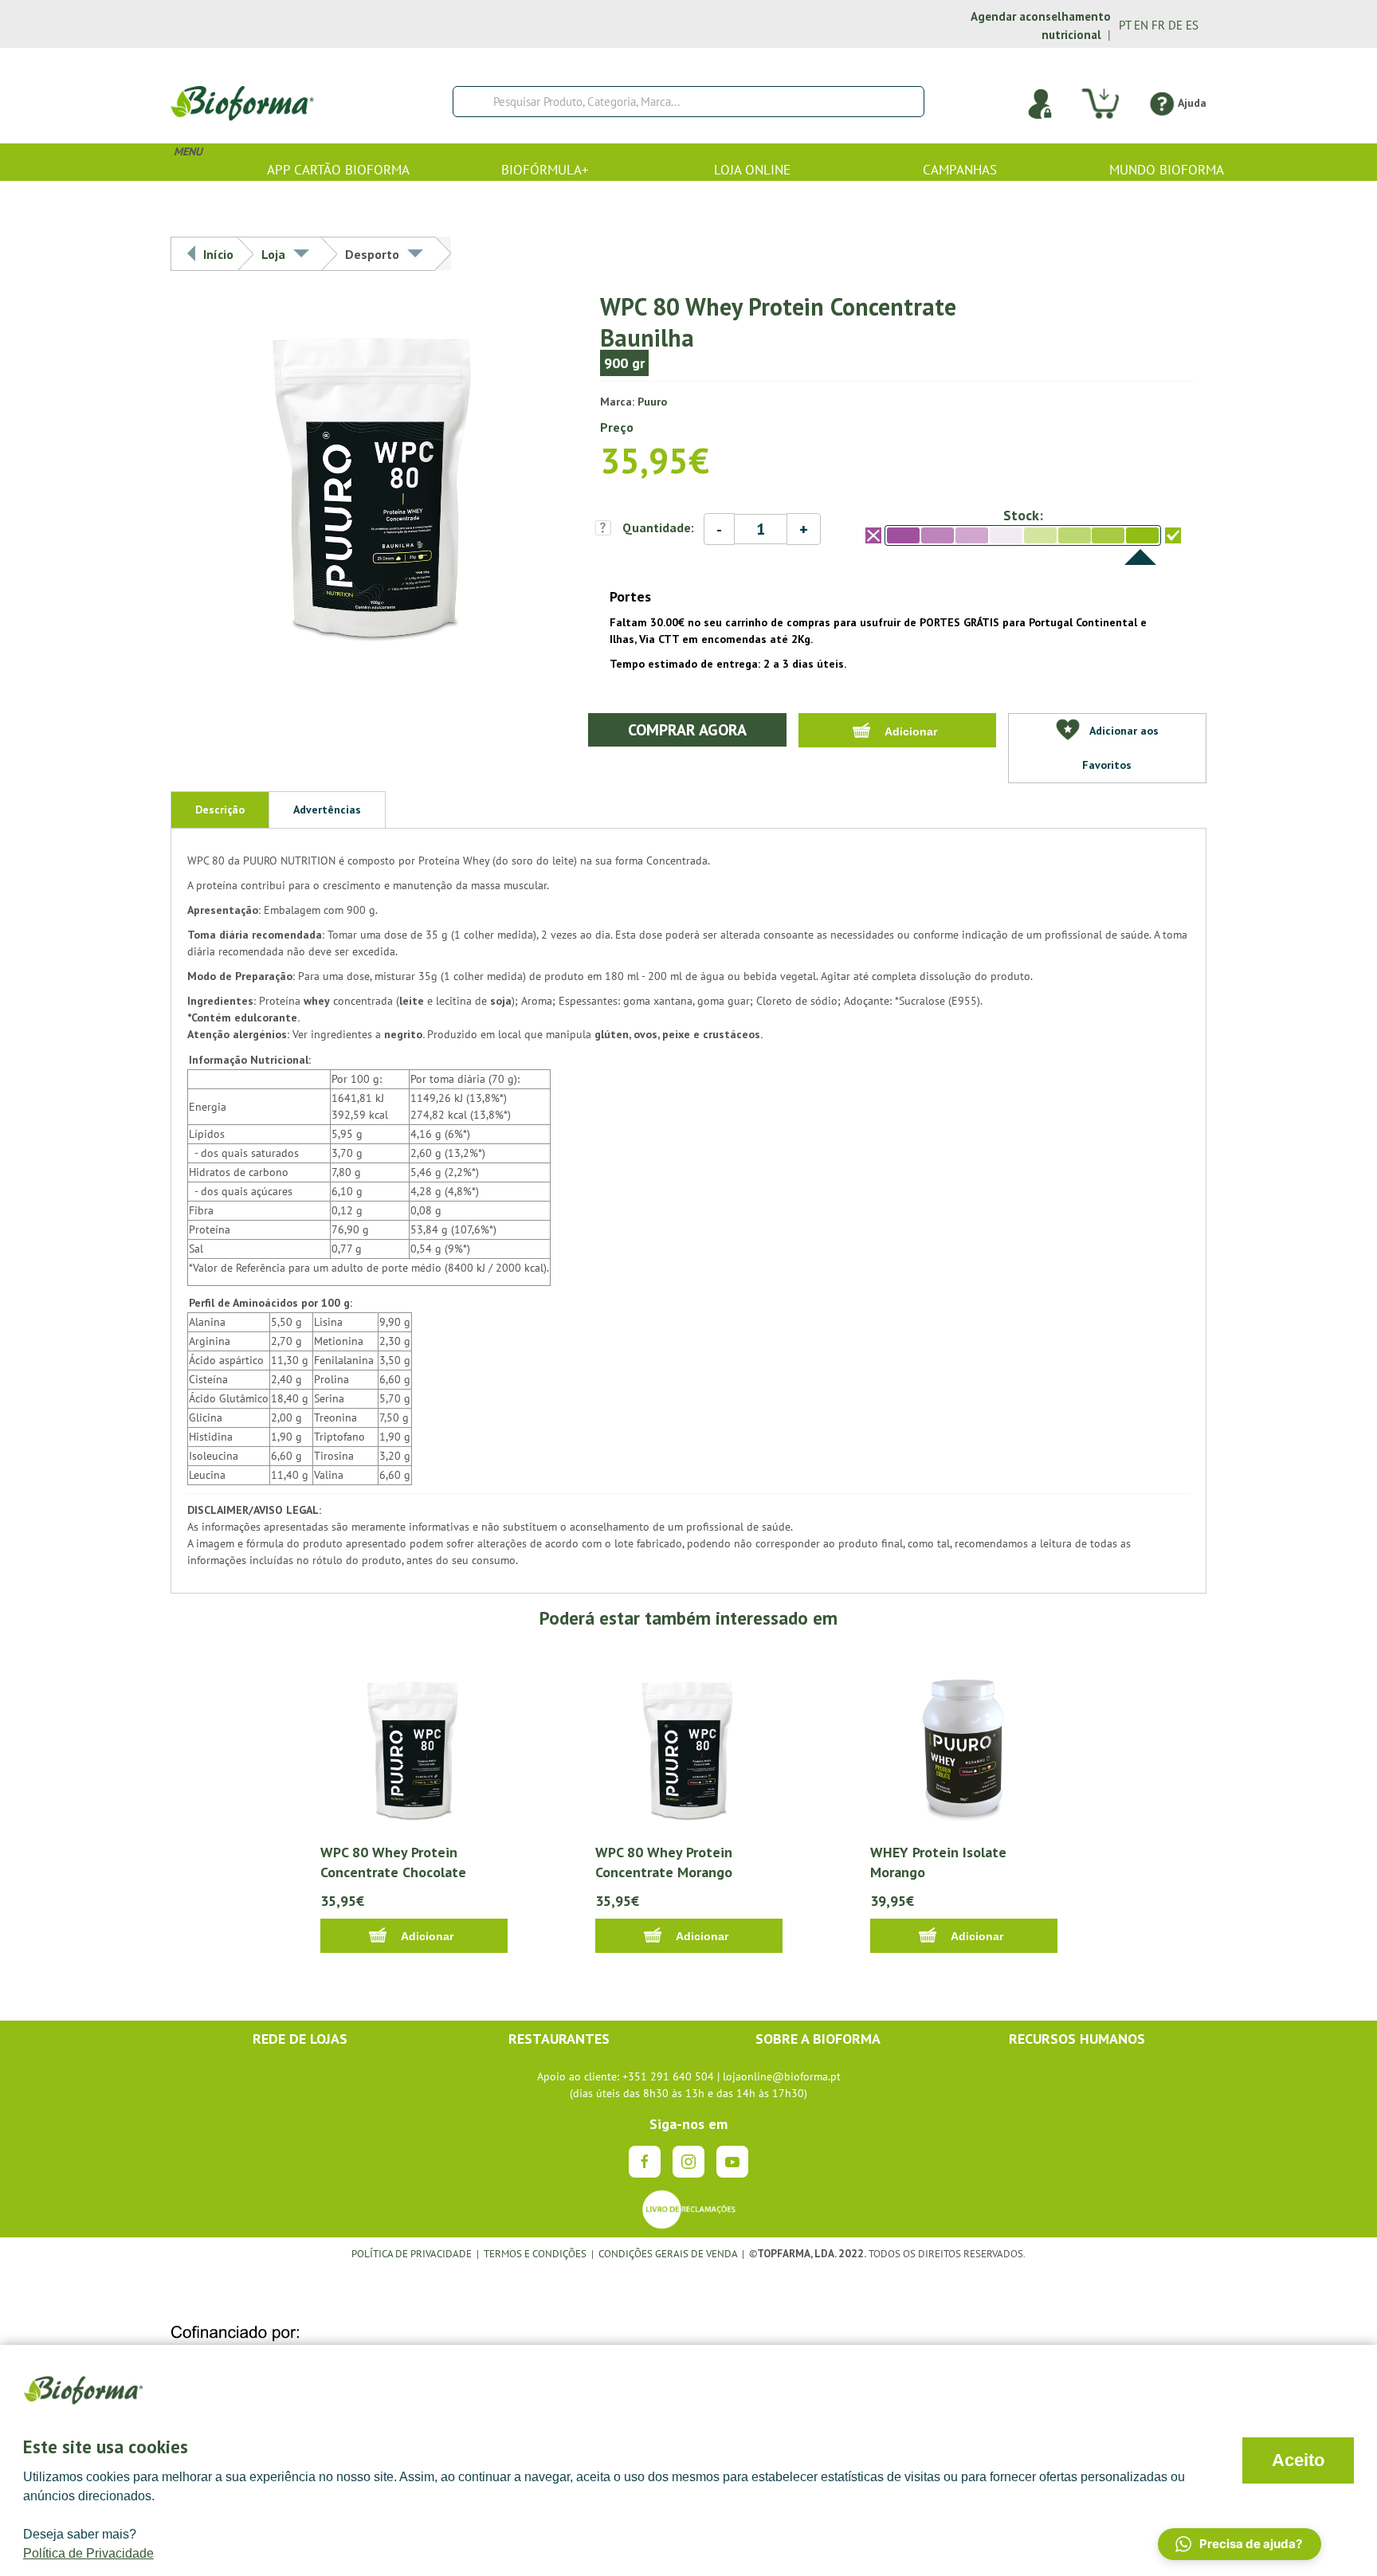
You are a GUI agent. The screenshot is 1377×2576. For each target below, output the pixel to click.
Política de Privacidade (88, 2553)
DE (1175, 25)
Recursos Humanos (1077, 2039)
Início (218, 254)
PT (1125, 25)
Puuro (652, 402)
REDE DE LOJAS (300, 2039)
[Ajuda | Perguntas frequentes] (1161, 103)
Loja (273, 254)
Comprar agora (687, 730)
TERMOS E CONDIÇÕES (535, 2253)
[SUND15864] (375, 482)
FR (1158, 25)
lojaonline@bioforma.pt (782, 2076)
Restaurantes (559, 2039)
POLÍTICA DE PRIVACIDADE (412, 2253)
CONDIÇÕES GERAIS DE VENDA (669, 2253)
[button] (1240, 2544)
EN (1141, 25)
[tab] (220, 810)
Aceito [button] (1298, 2460)
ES (1192, 25)
